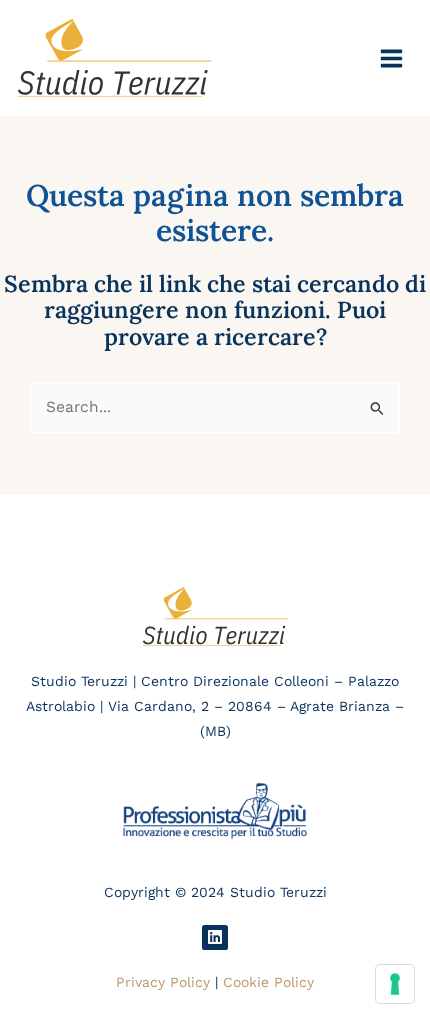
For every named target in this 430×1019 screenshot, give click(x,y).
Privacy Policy (163, 982)
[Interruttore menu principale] (392, 58)
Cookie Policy (268, 982)
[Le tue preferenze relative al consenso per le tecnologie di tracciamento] (395, 984)
